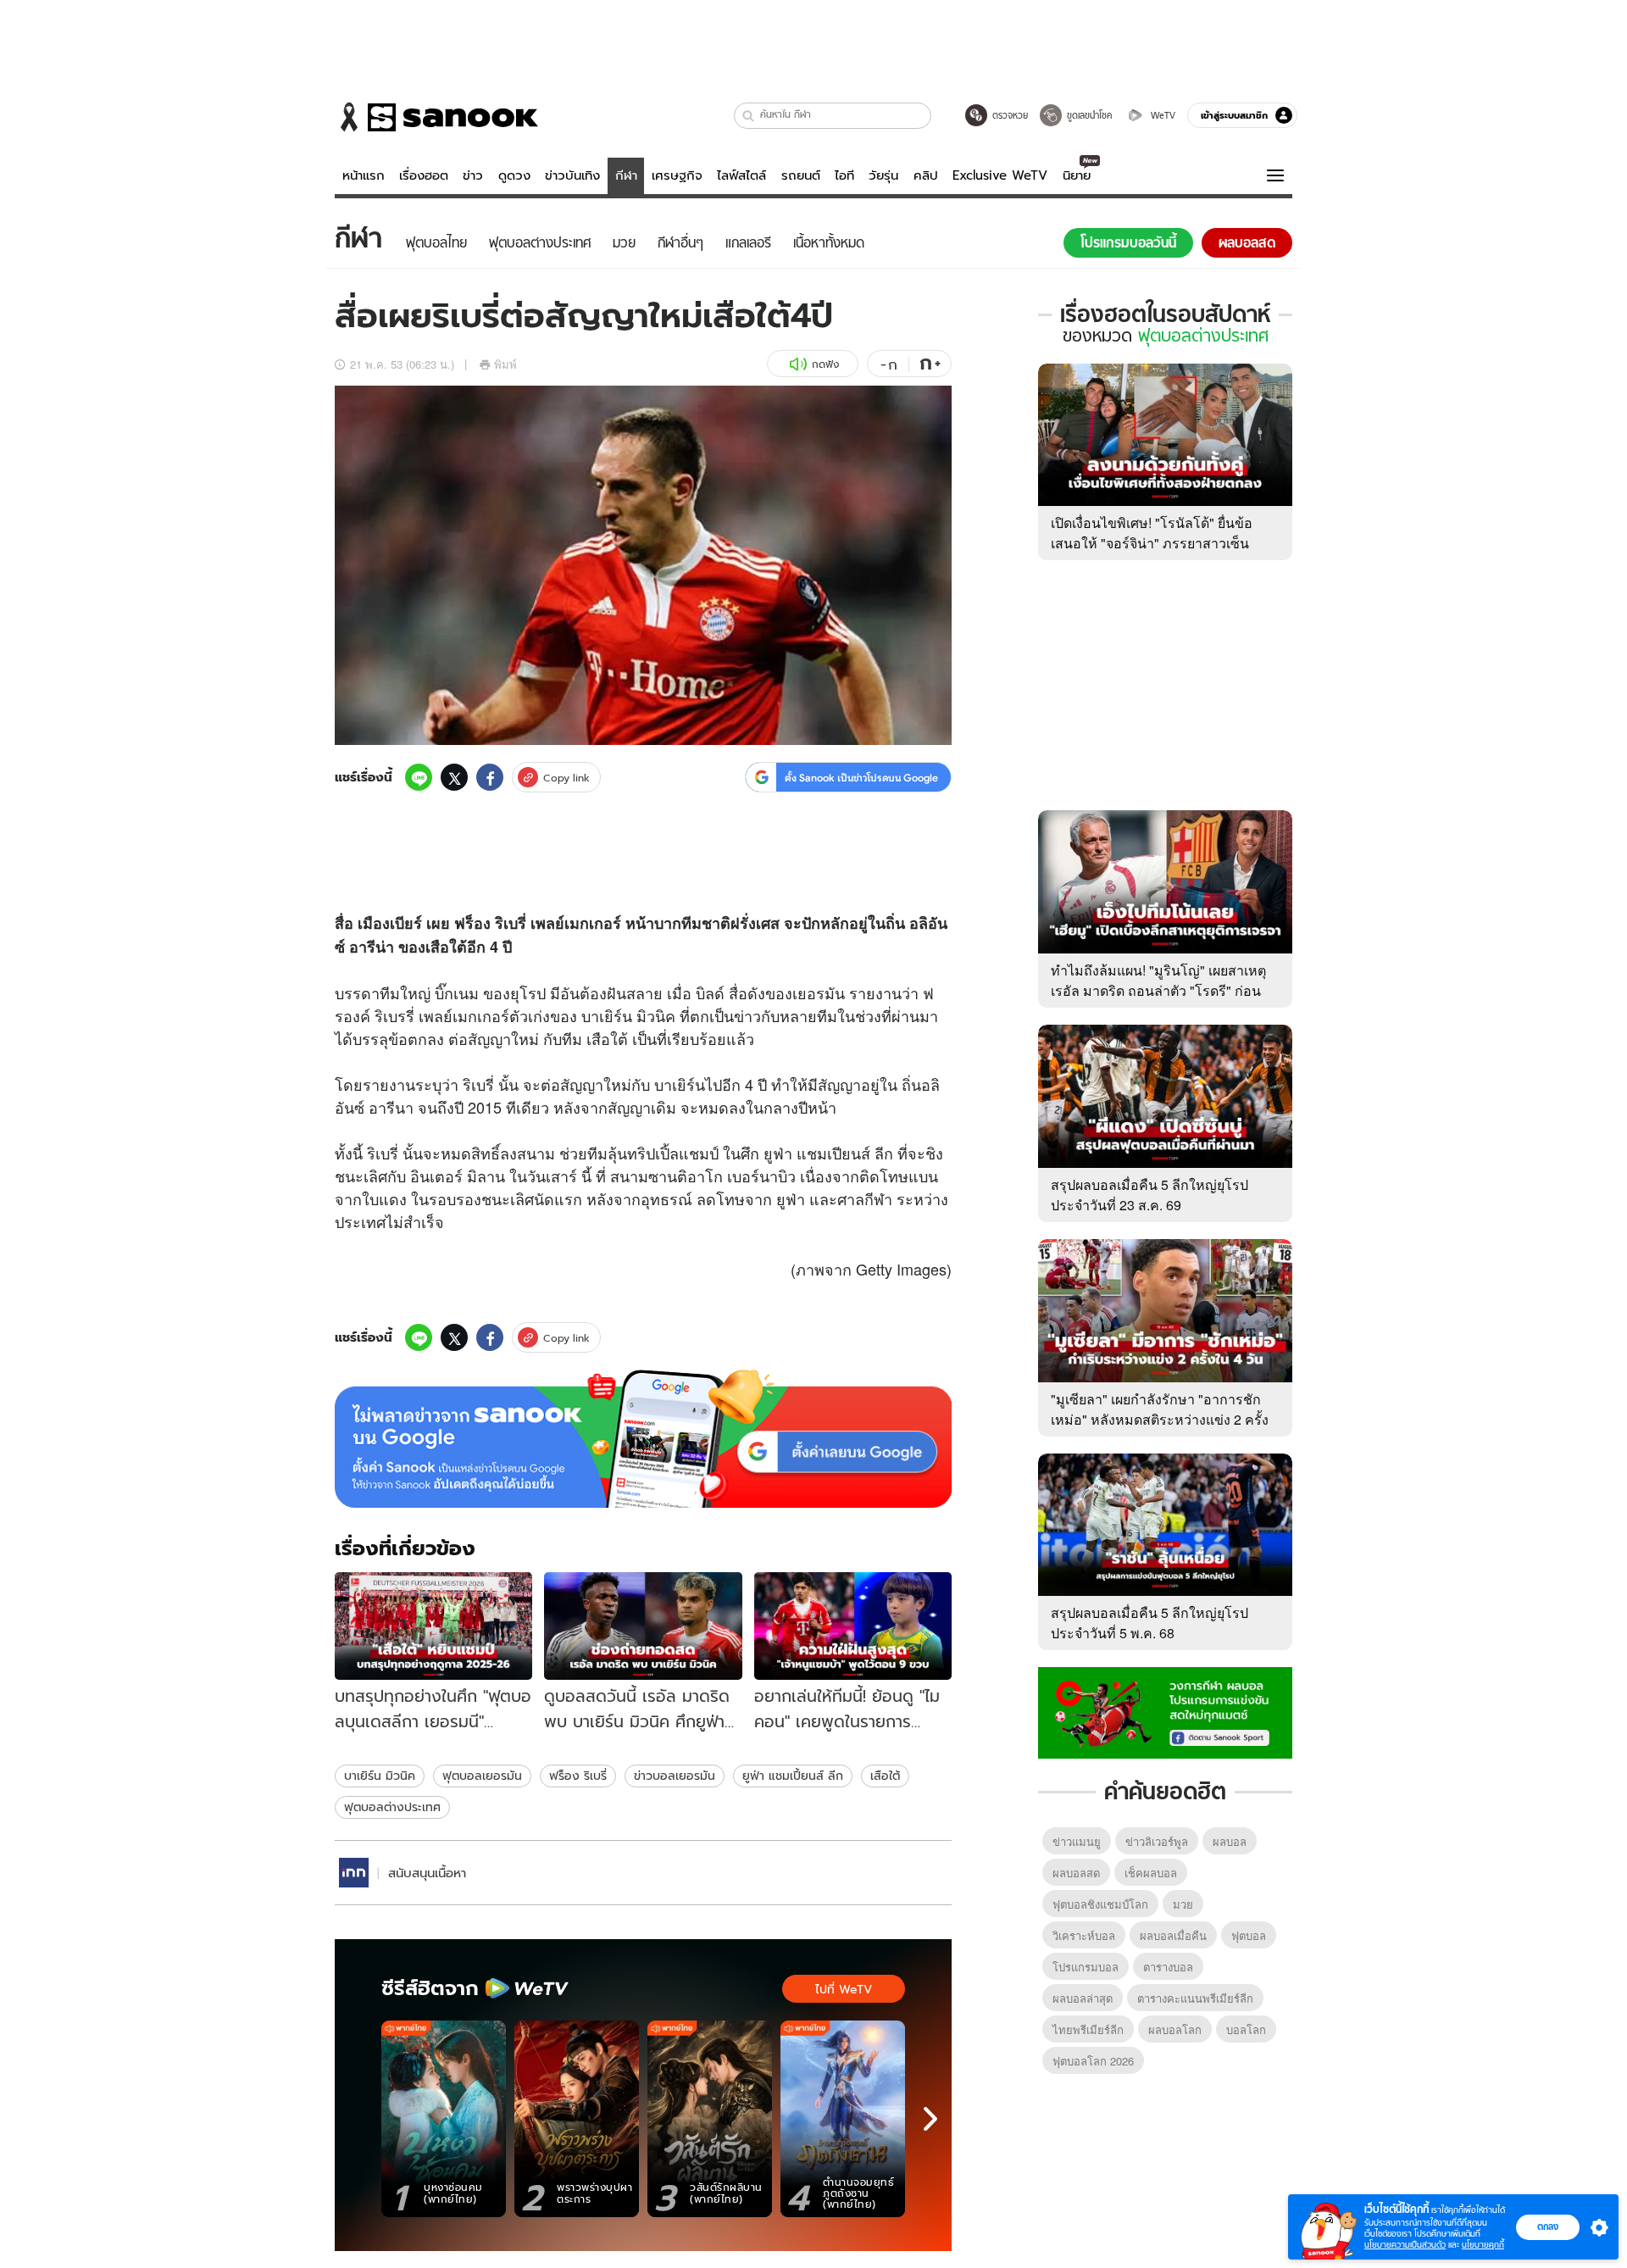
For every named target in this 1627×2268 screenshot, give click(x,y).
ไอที (844, 175)
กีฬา (626, 175)
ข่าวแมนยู (1077, 1841)
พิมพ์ (505, 364)
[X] (454, 777)
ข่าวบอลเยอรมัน (675, 1776)
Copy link (566, 778)
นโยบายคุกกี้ (1483, 2245)
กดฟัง (825, 364)
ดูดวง (514, 175)
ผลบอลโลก (1175, 2029)
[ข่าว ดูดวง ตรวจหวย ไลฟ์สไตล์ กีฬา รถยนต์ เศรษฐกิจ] (436, 117)
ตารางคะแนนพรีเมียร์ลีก (1195, 1998)
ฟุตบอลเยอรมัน (482, 1776)
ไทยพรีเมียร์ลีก (1088, 2029)
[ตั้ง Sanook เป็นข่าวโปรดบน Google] (643, 1439)
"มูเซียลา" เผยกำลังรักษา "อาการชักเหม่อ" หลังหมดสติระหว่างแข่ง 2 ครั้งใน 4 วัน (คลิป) (1160, 1419)
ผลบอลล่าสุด (1083, 1998)
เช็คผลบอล (1151, 1873)
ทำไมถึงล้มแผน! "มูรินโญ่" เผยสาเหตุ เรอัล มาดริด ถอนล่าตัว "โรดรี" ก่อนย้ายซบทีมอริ (1158, 990)
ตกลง (1548, 2226)
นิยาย (1077, 175)
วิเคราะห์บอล (1084, 1935)
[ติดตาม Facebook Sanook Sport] (1165, 1711)
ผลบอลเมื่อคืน (1173, 1935)
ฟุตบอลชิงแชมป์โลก (1100, 1904)
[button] (749, 116)
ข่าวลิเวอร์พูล (1157, 1841)
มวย (1183, 1904)
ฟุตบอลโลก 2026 (1093, 2061)
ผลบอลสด (1076, 1873)
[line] (419, 777)
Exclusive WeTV (1000, 175)
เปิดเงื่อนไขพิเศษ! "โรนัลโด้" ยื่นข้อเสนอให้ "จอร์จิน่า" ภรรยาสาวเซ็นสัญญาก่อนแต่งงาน (1152, 543)
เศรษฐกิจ (677, 175)
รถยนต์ (801, 175)
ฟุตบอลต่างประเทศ (392, 1807)
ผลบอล (1230, 1841)
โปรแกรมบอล (1086, 1967)
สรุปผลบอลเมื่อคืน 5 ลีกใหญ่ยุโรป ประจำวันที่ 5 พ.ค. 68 (1149, 1623)
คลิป (926, 175)
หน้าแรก (364, 175)
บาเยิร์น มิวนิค (380, 1776)
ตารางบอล (1168, 1967)
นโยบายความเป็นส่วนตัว (1405, 2245)
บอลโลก (1246, 2029)
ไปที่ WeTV (844, 1989)
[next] (930, 2119)
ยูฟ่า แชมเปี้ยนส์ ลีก (793, 1776)
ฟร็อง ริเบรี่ (578, 1776)
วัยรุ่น (883, 175)
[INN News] (354, 1873)
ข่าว (473, 175)
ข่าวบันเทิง (572, 175)
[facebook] (490, 777)
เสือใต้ (885, 1776)
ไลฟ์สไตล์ (741, 175)
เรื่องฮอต (424, 175)
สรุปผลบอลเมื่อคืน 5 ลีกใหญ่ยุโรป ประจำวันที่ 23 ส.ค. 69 (1149, 1195)
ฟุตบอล (1249, 1935)
